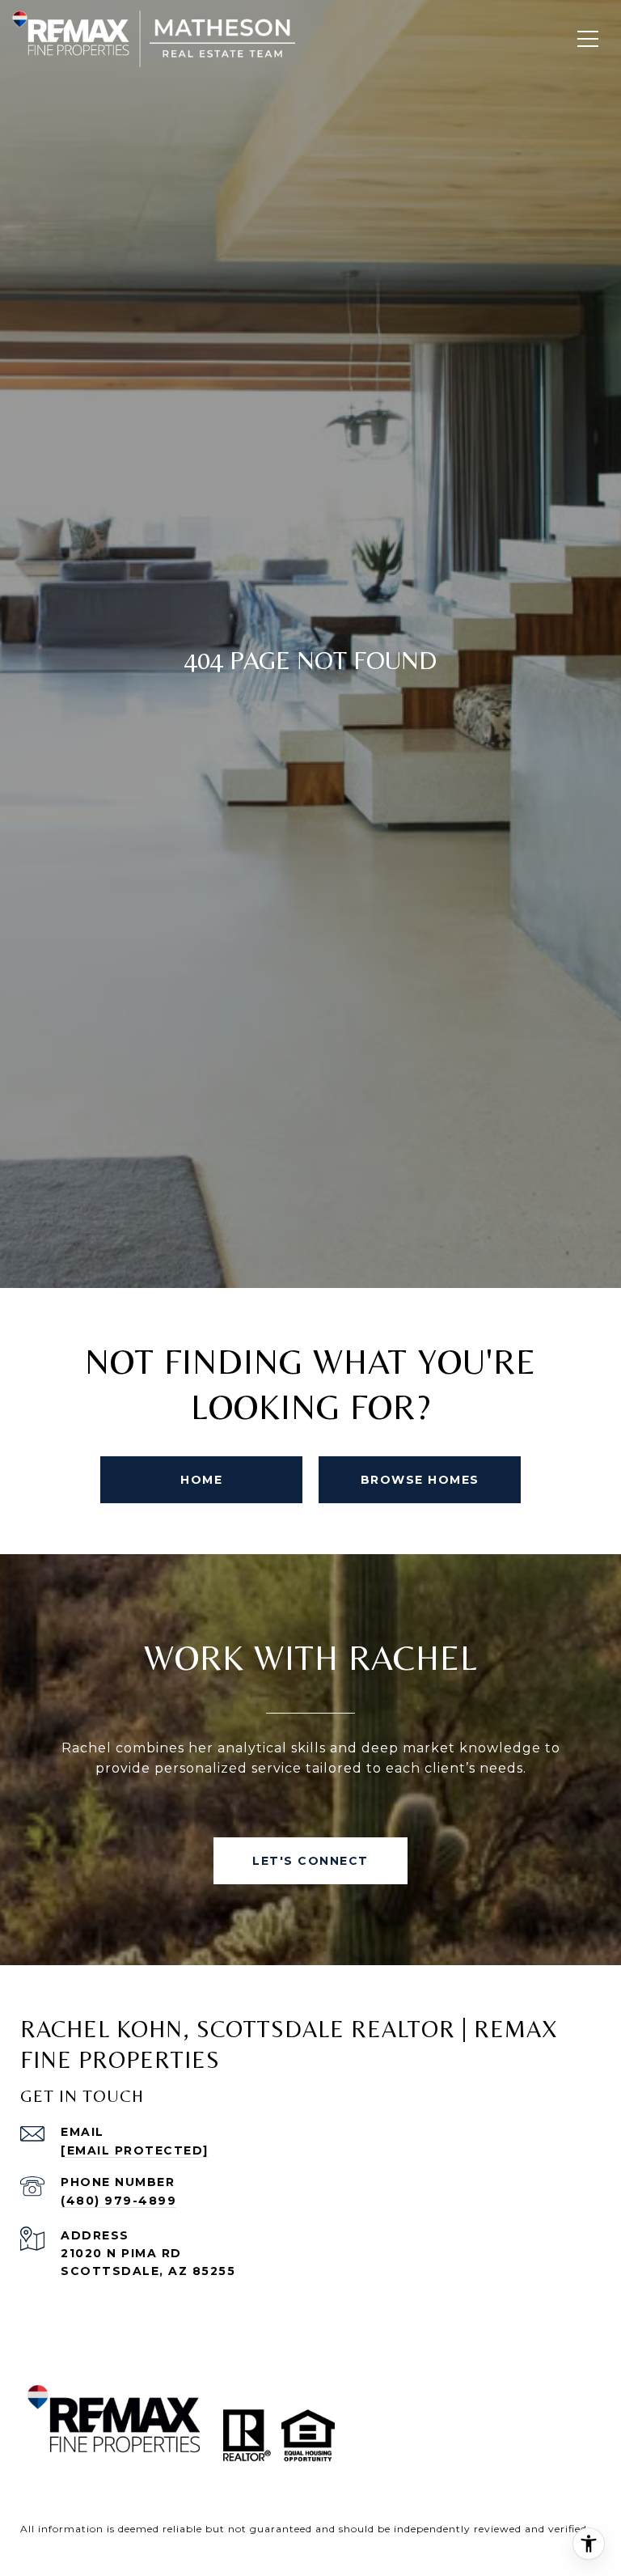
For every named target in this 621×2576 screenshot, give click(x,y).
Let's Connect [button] (310, 1861)
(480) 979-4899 (118, 2201)
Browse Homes (420, 1480)
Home (201, 1480)
